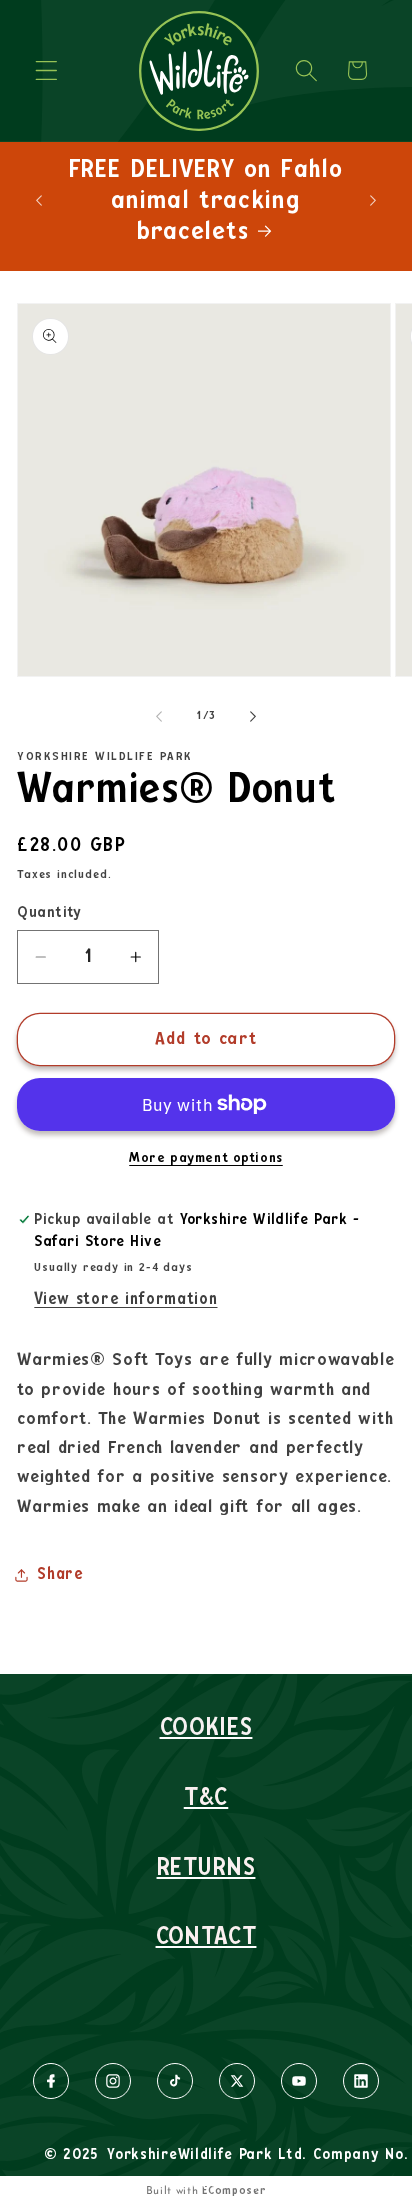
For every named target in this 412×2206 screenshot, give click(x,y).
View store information (125, 1299)
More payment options (206, 1158)
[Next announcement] (373, 200)
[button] (46, 70)
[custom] (50, 2081)
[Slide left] (159, 716)
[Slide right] (253, 716)
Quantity (49, 912)
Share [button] (60, 1574)
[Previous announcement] (39, 200)
